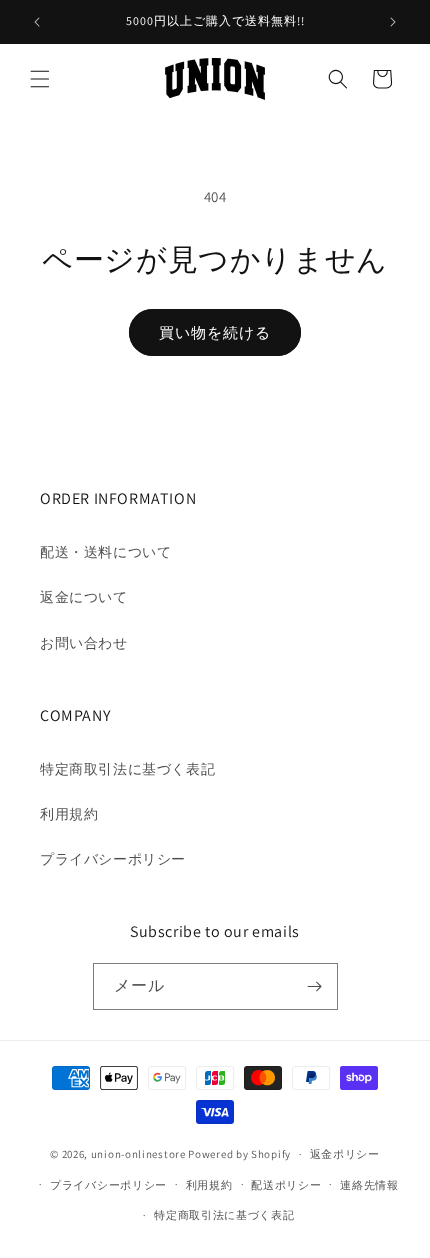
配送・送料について (105, 552)
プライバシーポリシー (113, 859)
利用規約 (69, 814)
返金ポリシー (345, 1154)
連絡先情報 (369, 1185)
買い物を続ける (215, 332)
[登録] (315, 986)
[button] (40, 79)
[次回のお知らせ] (393, 22)
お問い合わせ (84, 643)
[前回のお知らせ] (37, 22)
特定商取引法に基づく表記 (127, 769)
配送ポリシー (286, 1185)
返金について (84, 597)
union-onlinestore (138, 1154)
